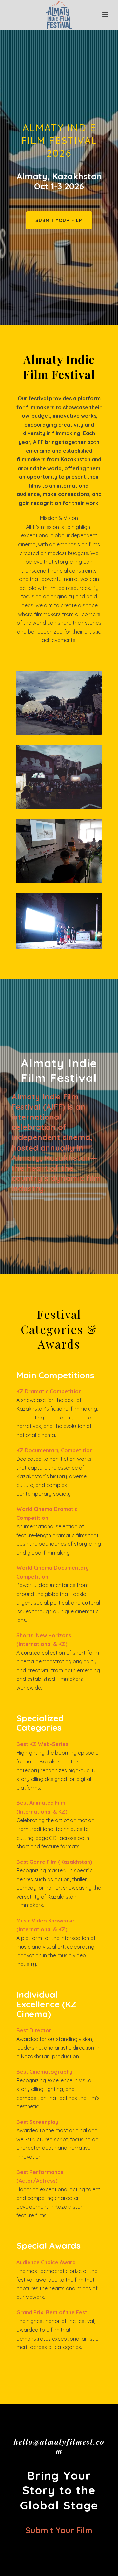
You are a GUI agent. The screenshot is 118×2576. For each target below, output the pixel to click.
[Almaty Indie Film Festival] (59, 15)
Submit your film (59, 2530)
